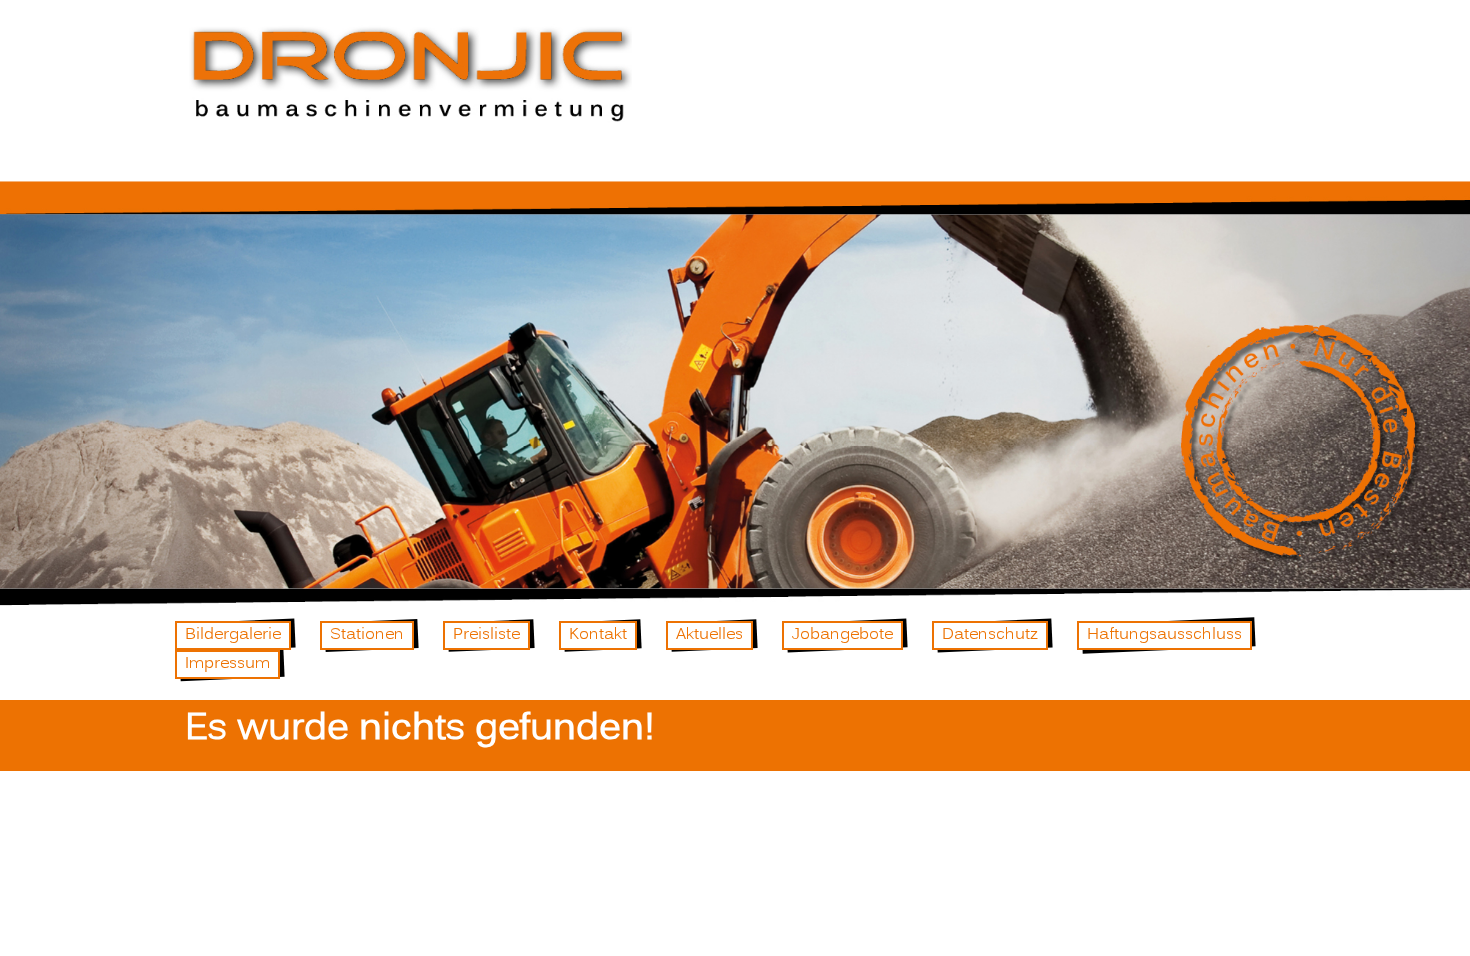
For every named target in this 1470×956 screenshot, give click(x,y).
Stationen (367, 635)
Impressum (227, 664)
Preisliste (486, 635)
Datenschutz (990, 635)
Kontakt (598, 635)
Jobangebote (842, 635)
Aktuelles (709, 635)
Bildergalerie (233, 635)
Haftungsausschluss (1164, 635)
